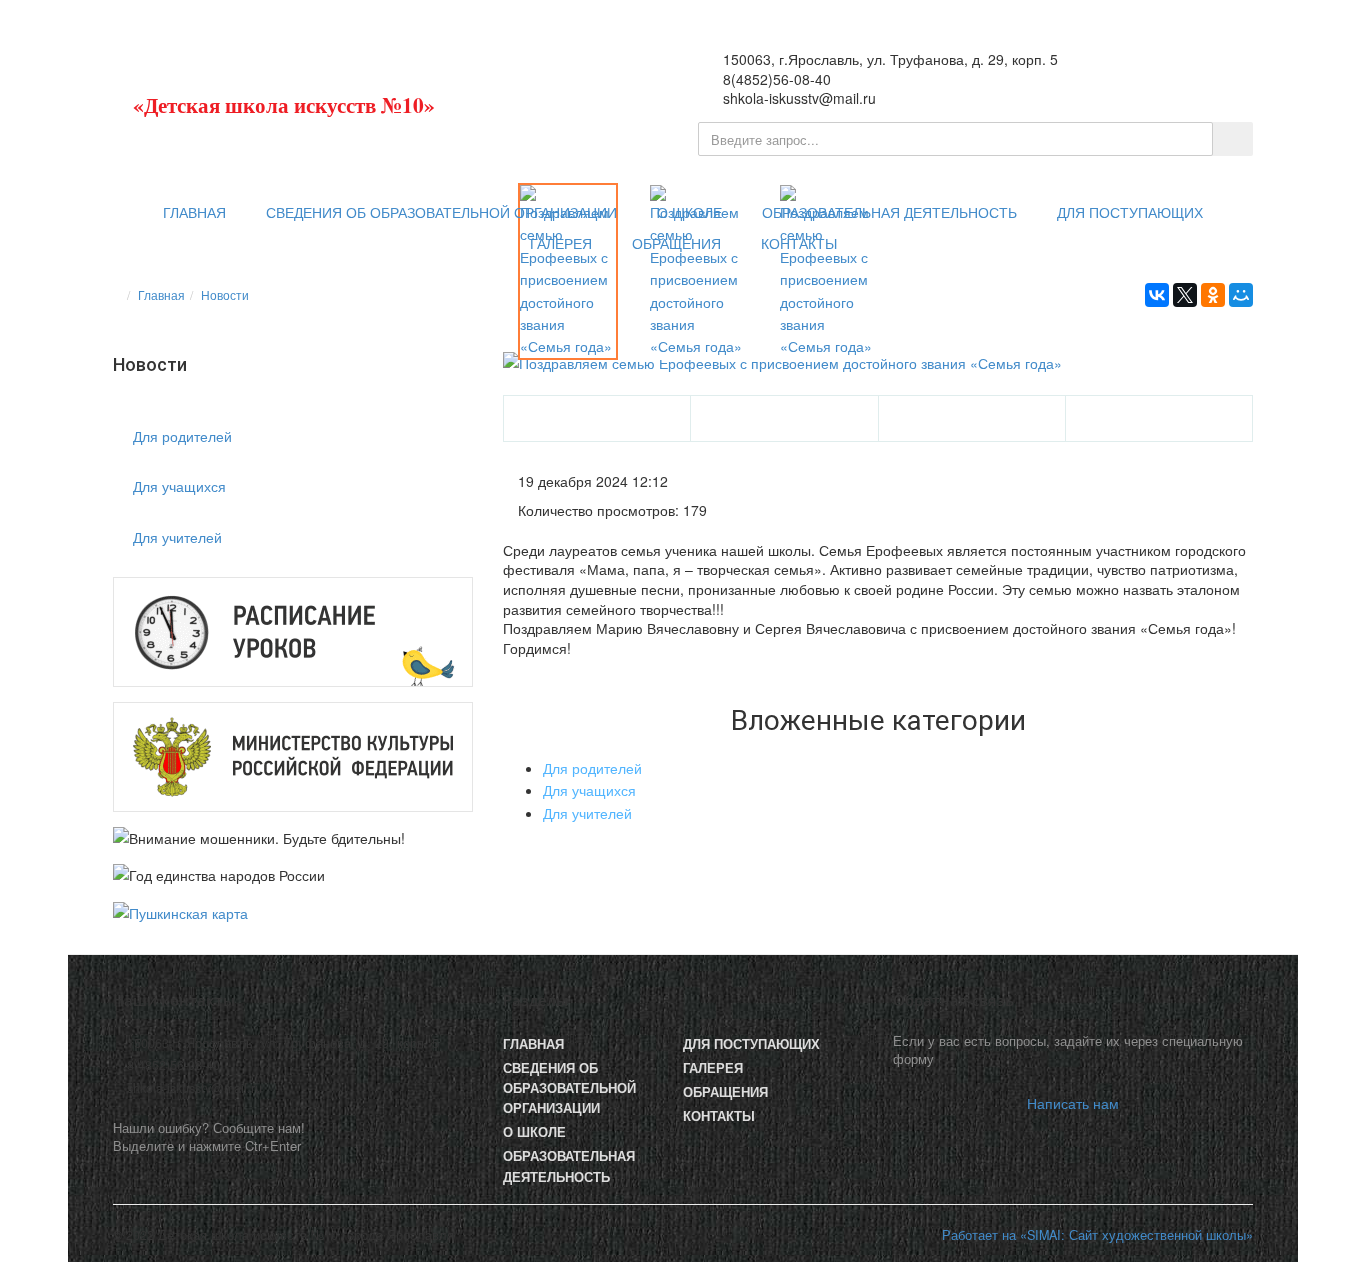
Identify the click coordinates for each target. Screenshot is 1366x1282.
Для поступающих (751, 1044)
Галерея (561, 244)
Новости (225, 294)
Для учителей (177, 537)
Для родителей (182, 436)
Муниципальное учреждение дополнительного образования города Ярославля (328, 96)
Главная (194, 213)
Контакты (799, 244)
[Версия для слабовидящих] (1148, 71)
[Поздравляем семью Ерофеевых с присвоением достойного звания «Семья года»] (878, 363)
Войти (1212, 71)
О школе (689, 213)
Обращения (676, 244)
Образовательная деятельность (889, 213)
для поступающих (1130, 213)
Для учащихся (179, 486)
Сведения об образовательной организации (569, 1088)
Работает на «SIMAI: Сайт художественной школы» (1097, 1235)
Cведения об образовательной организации (441, 213)
